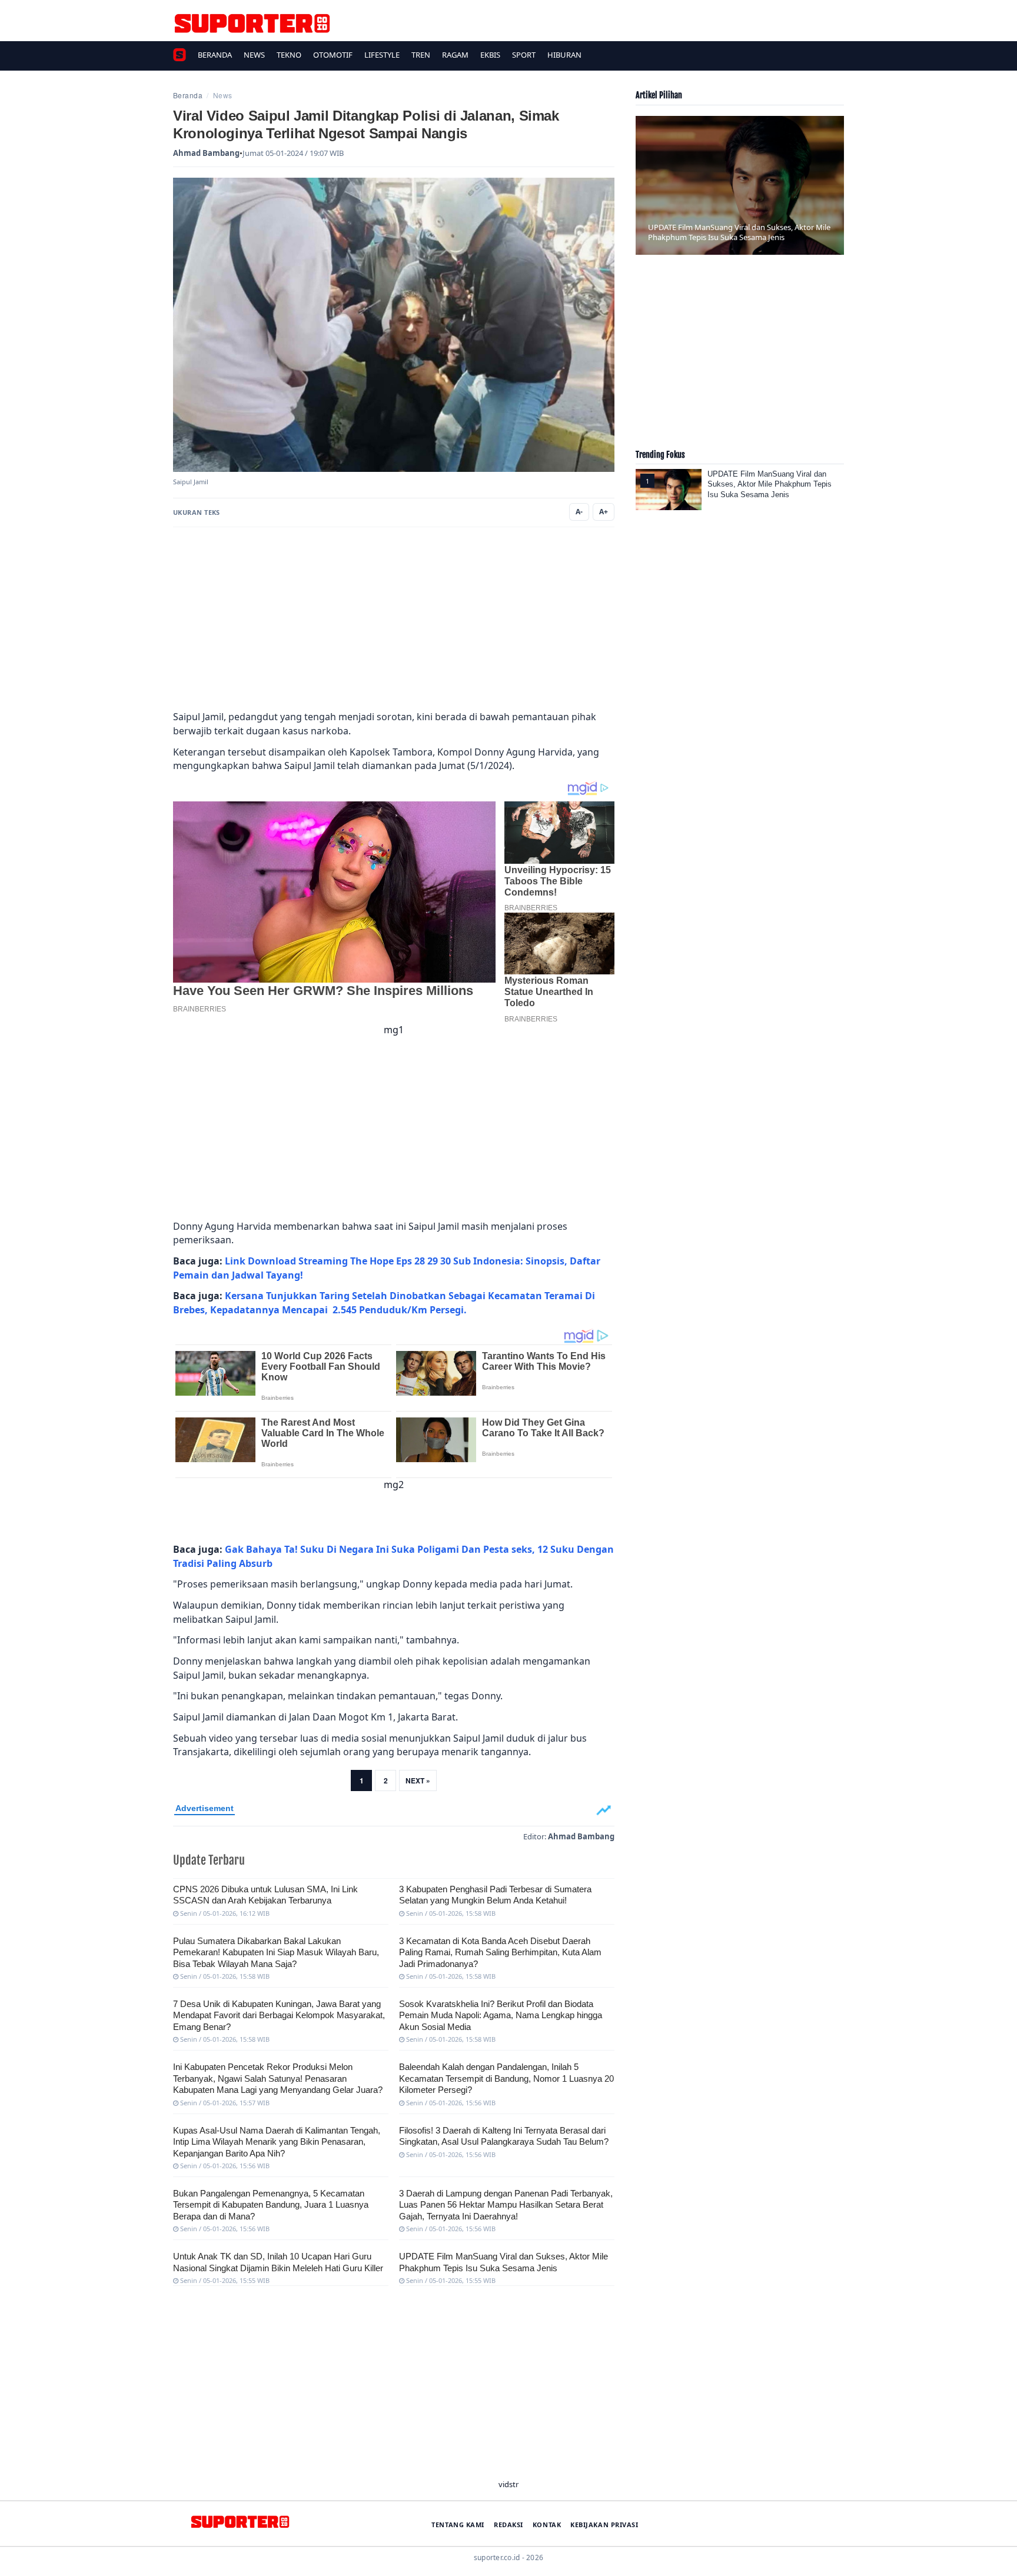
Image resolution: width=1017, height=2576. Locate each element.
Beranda (215, 55)
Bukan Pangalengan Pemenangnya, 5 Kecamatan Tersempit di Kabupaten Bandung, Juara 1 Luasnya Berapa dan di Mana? (271, 2205)
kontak (547, 2525)
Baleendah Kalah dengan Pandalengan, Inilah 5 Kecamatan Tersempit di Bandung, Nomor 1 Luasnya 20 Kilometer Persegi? (506, 2078)
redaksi (508, 2525)
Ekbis (490, 55)
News (254, 55)
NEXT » (418, 1780)
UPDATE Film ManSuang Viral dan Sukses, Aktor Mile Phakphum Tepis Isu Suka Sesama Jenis (770, 484)
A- (579, 512)
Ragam (455, 55)
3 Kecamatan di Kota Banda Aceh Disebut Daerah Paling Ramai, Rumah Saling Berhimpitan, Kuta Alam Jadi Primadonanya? (500, 1952)
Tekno (289, 55)
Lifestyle (382, 55)
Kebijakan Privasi (604, 2525)
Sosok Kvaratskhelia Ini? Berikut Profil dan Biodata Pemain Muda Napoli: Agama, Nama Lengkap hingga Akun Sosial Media (501, 2015)
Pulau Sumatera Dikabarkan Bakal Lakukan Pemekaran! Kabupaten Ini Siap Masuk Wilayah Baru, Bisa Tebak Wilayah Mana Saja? (276, 1952)
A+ (604, 512)
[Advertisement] (394, 619)
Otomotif (333, 55)
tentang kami (458, 2525)
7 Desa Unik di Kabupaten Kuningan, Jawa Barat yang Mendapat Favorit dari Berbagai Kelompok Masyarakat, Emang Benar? (279, 2015)
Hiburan (564, 55)
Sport (524, 55)
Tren (421, 55)
